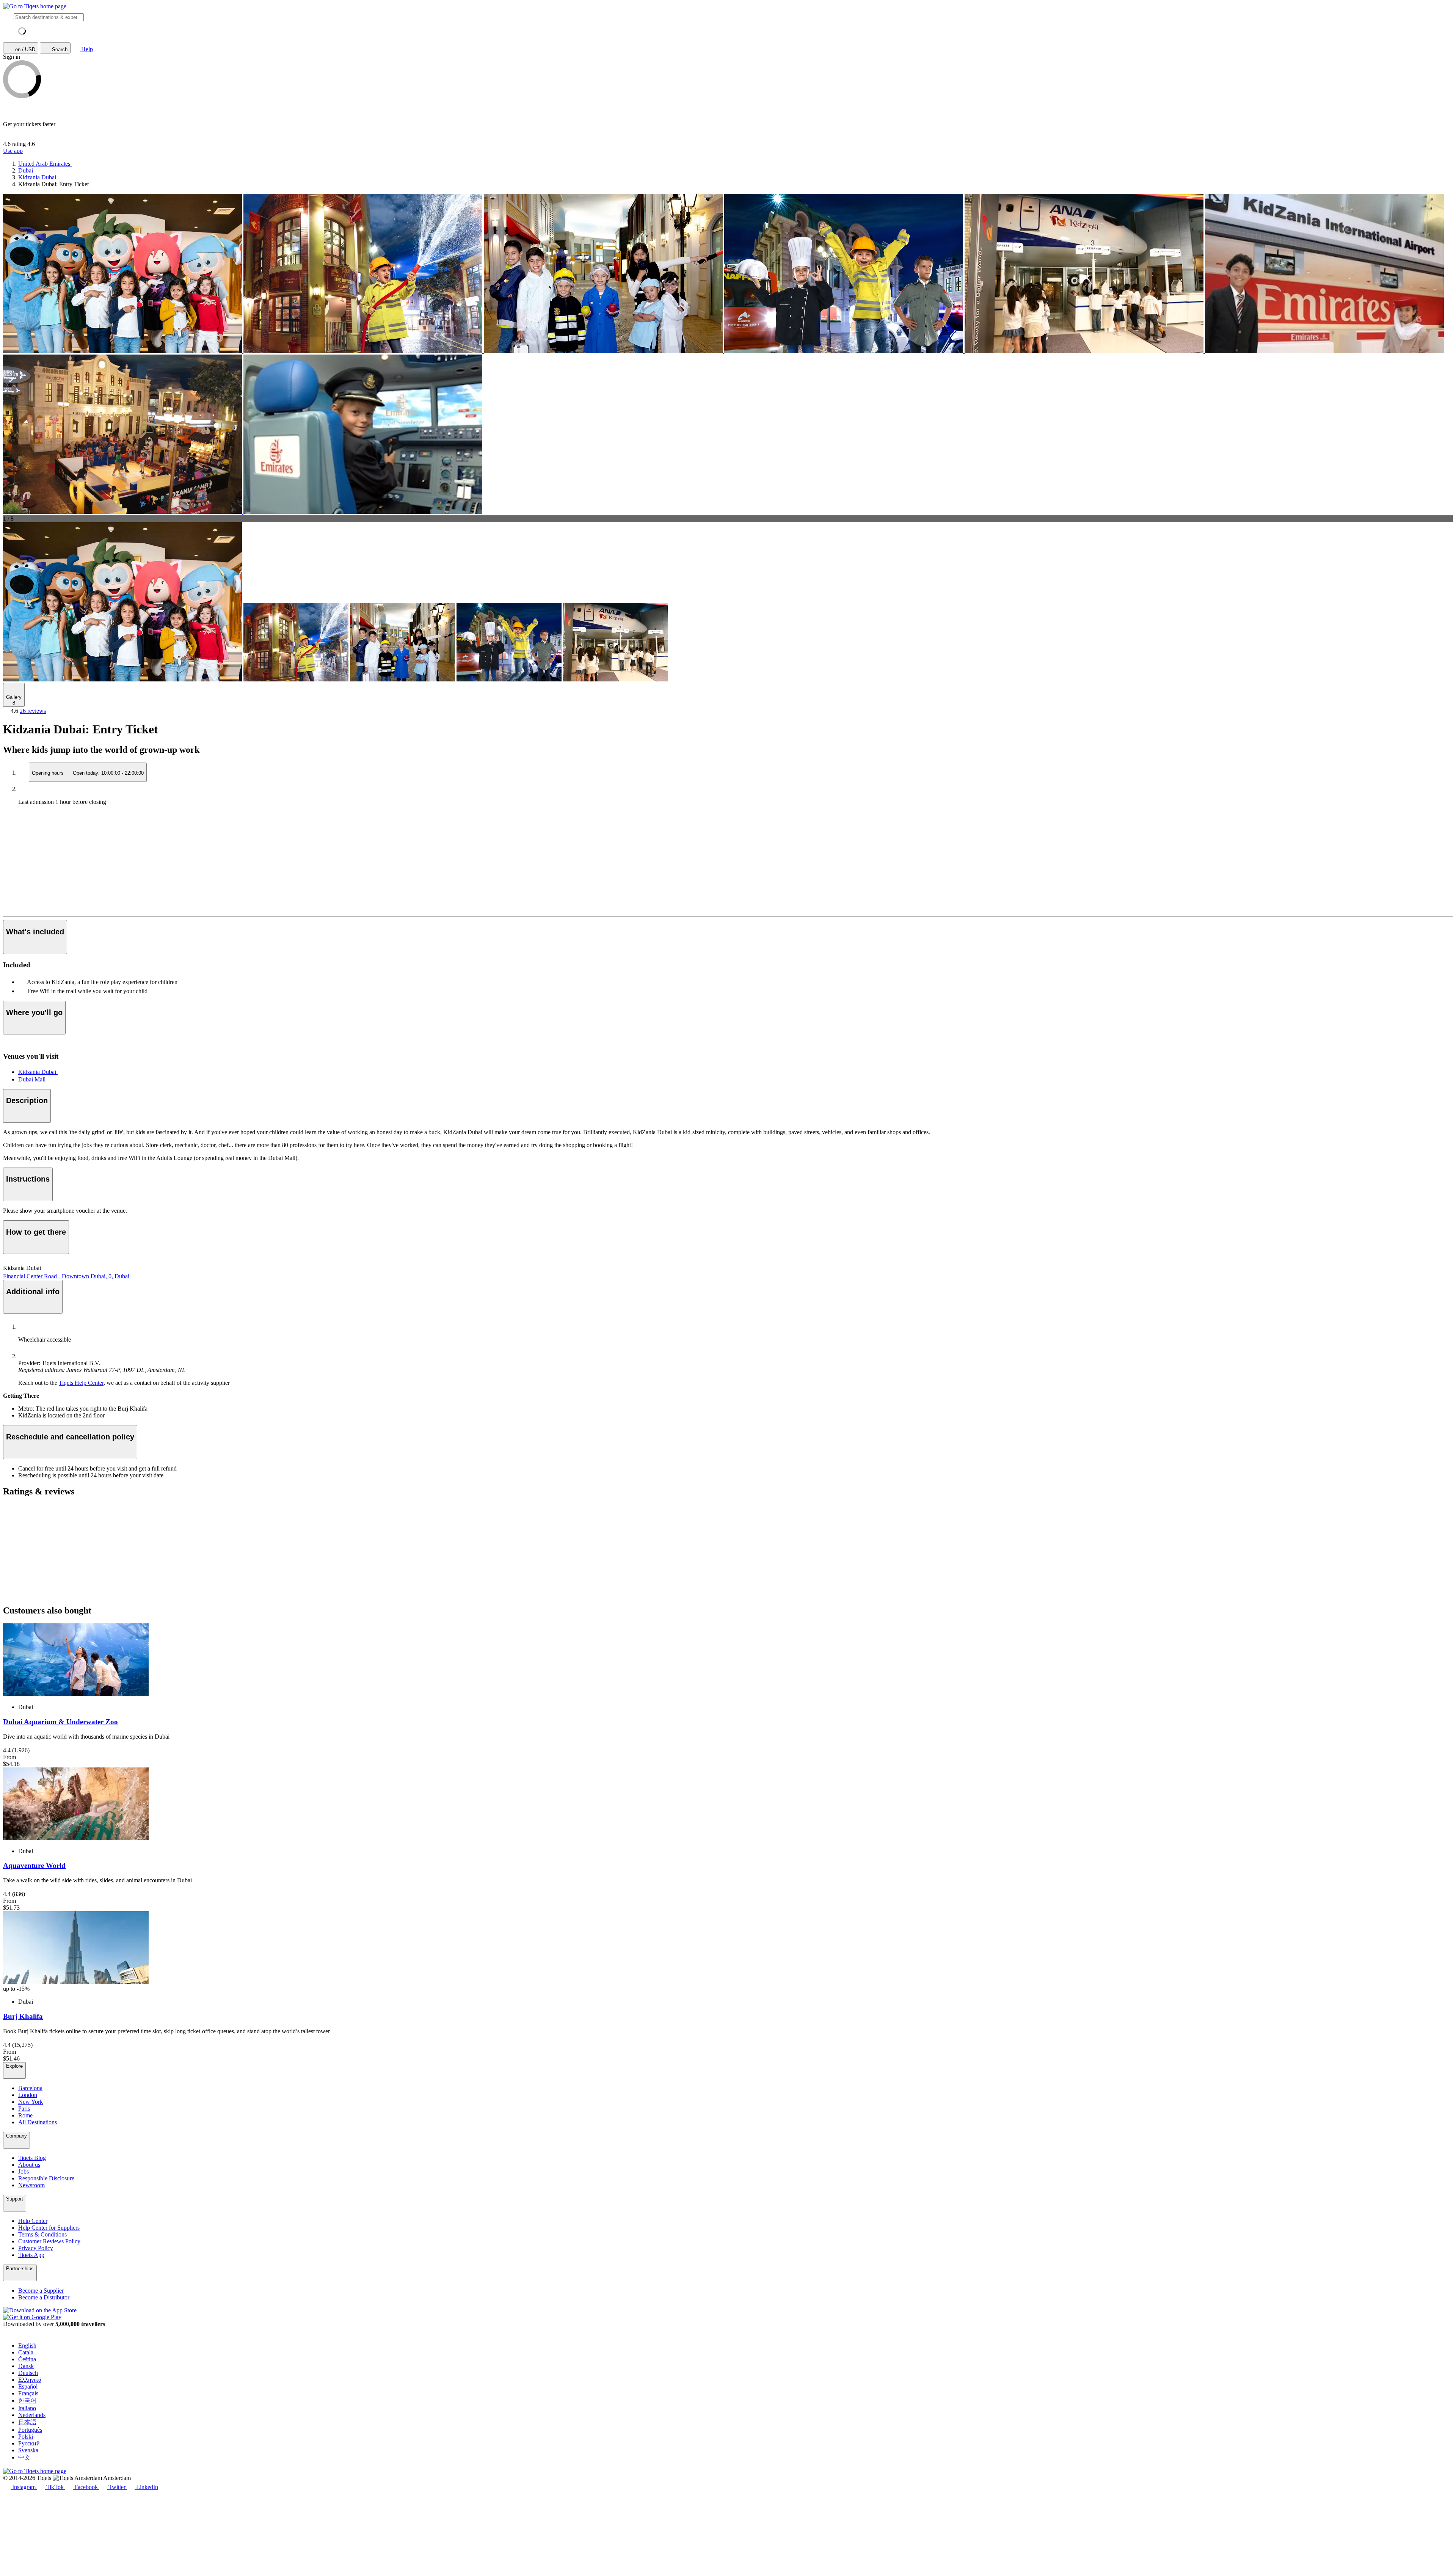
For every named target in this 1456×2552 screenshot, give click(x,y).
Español (28, 2386)
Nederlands (32, 2415)
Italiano (27, 2408)
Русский (29, 2443)
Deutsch (28, 2373)
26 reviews (33, 711)
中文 (24, 2457)
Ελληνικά (30, 2380)
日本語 (27, 2422)
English (27, 2346)
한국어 (27, 2401)
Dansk (26, 2366)
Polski (26, 2437)
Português (30, 2430)
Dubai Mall (33, 1079)
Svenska (28, 2450)
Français (28, 2393)
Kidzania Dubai (38, 1072)
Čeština (27, 2359)
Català (26, 2352)
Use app (13, 151)
